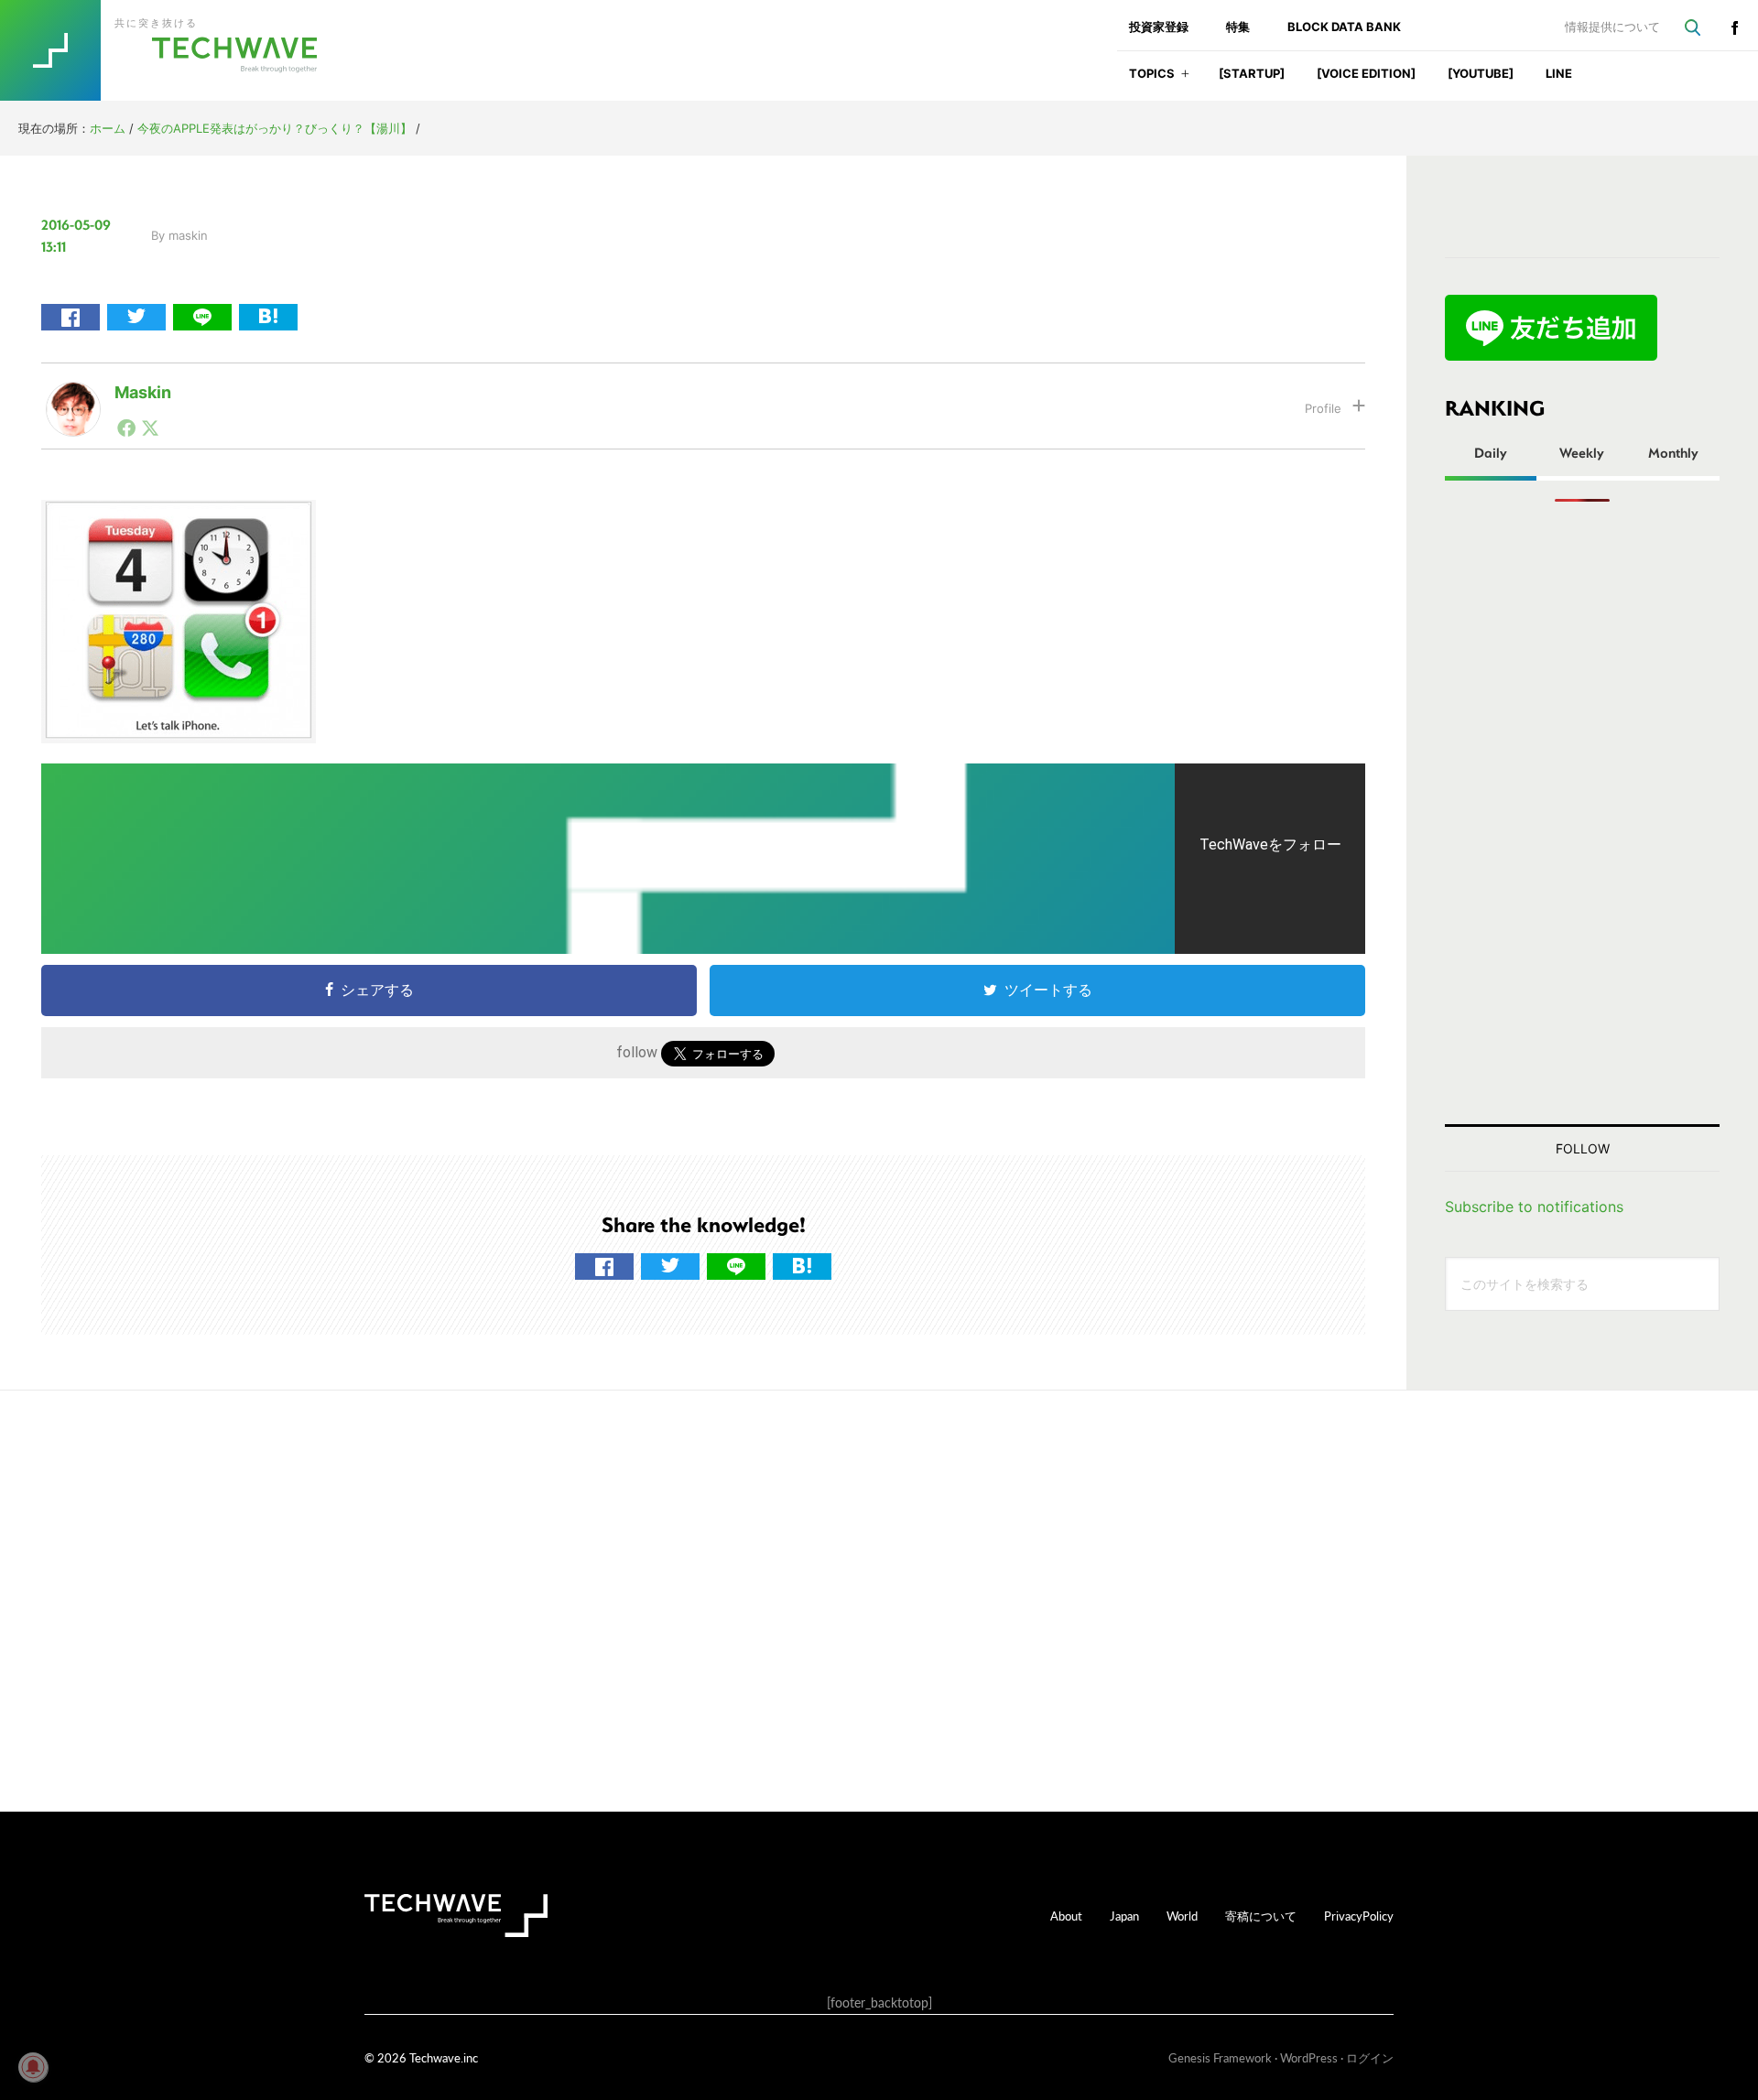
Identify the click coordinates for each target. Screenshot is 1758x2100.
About (1066, 1916)
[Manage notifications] (33, 2067)
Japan (1124, 1916)
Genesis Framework (1220, 2057)
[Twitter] (150, 428)
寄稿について (1261, 1916)
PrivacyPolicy (1359, 1916)
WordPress (1309, 2057)
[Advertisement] (1582, 813)
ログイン (1370, 2057)
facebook (1734, 27)
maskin (143, 392)
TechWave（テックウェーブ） (177, 50)
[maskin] (73, 396)
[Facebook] (126, 428)
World (1182, 1916)
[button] (1185, 79)
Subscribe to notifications (1534, 1207)
